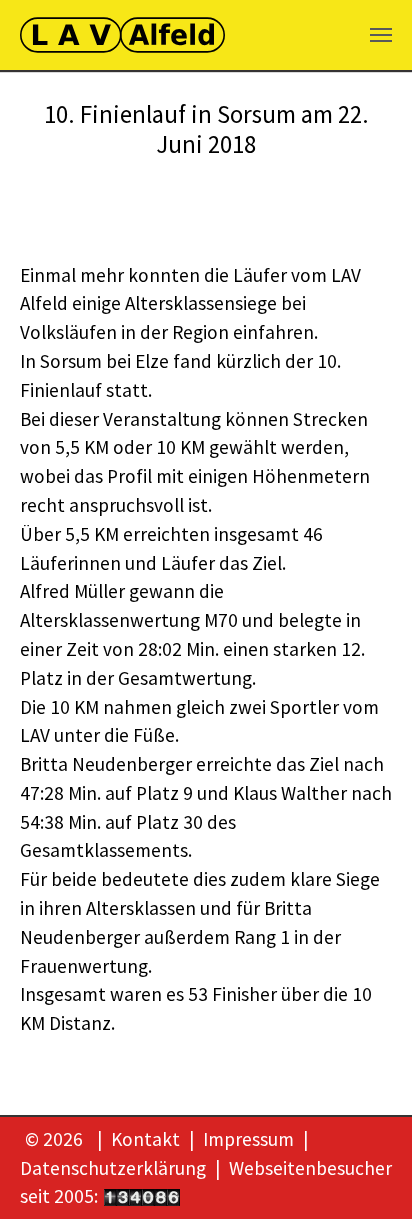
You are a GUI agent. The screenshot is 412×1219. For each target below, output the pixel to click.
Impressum (248, 1139)
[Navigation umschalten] (381, 35)
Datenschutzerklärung (113, 1168)
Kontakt (145, 1139)
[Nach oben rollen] (363, 1170)
